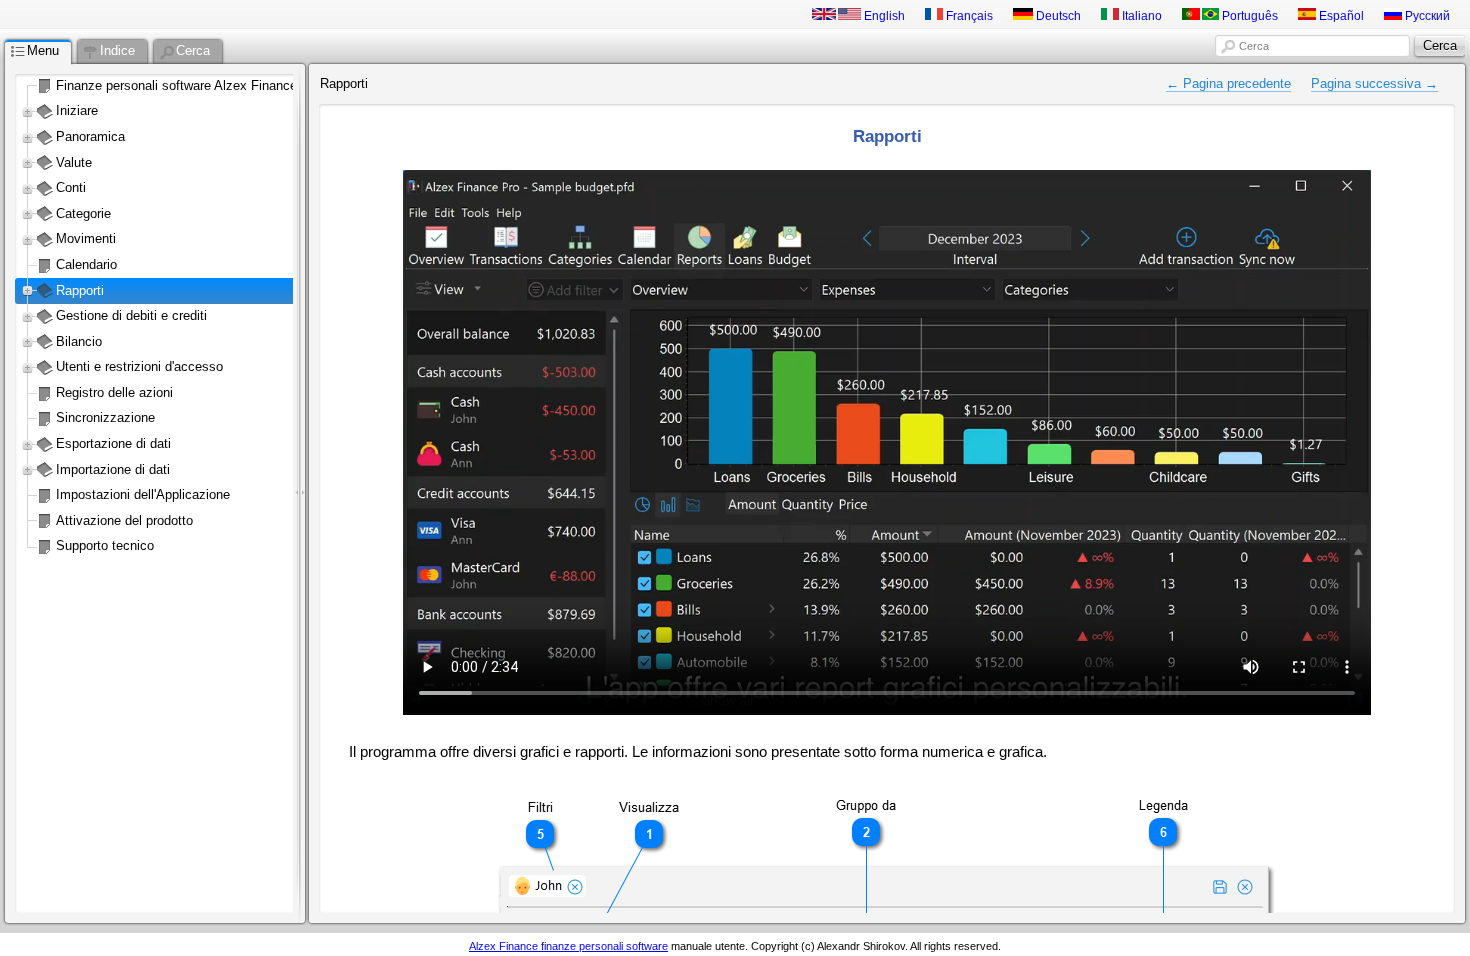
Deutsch (1057, 16)
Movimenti (86, 238)
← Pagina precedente (1228, 83)
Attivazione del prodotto (124, 520)
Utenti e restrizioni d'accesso (139, 366)
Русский (1426, 16)
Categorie (83, 213)
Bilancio (79, 341)
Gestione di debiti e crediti (131, 315)
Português (1248, 16)
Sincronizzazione (105, 417)
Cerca (1254, 46)
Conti (71, 187)
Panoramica (90, 136)
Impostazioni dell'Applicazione (143, 494)
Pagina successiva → (1374, 83)
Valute (74, 162)
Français (968, 16)
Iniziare (77, 110)
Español (1340, 16)
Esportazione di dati (113, 443)
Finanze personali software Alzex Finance (176, 85)
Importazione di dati (113, 469)
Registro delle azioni (114, 392)
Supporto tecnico (105, 545)
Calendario (86, 264)
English (883, 16)
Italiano (1140, 16)
